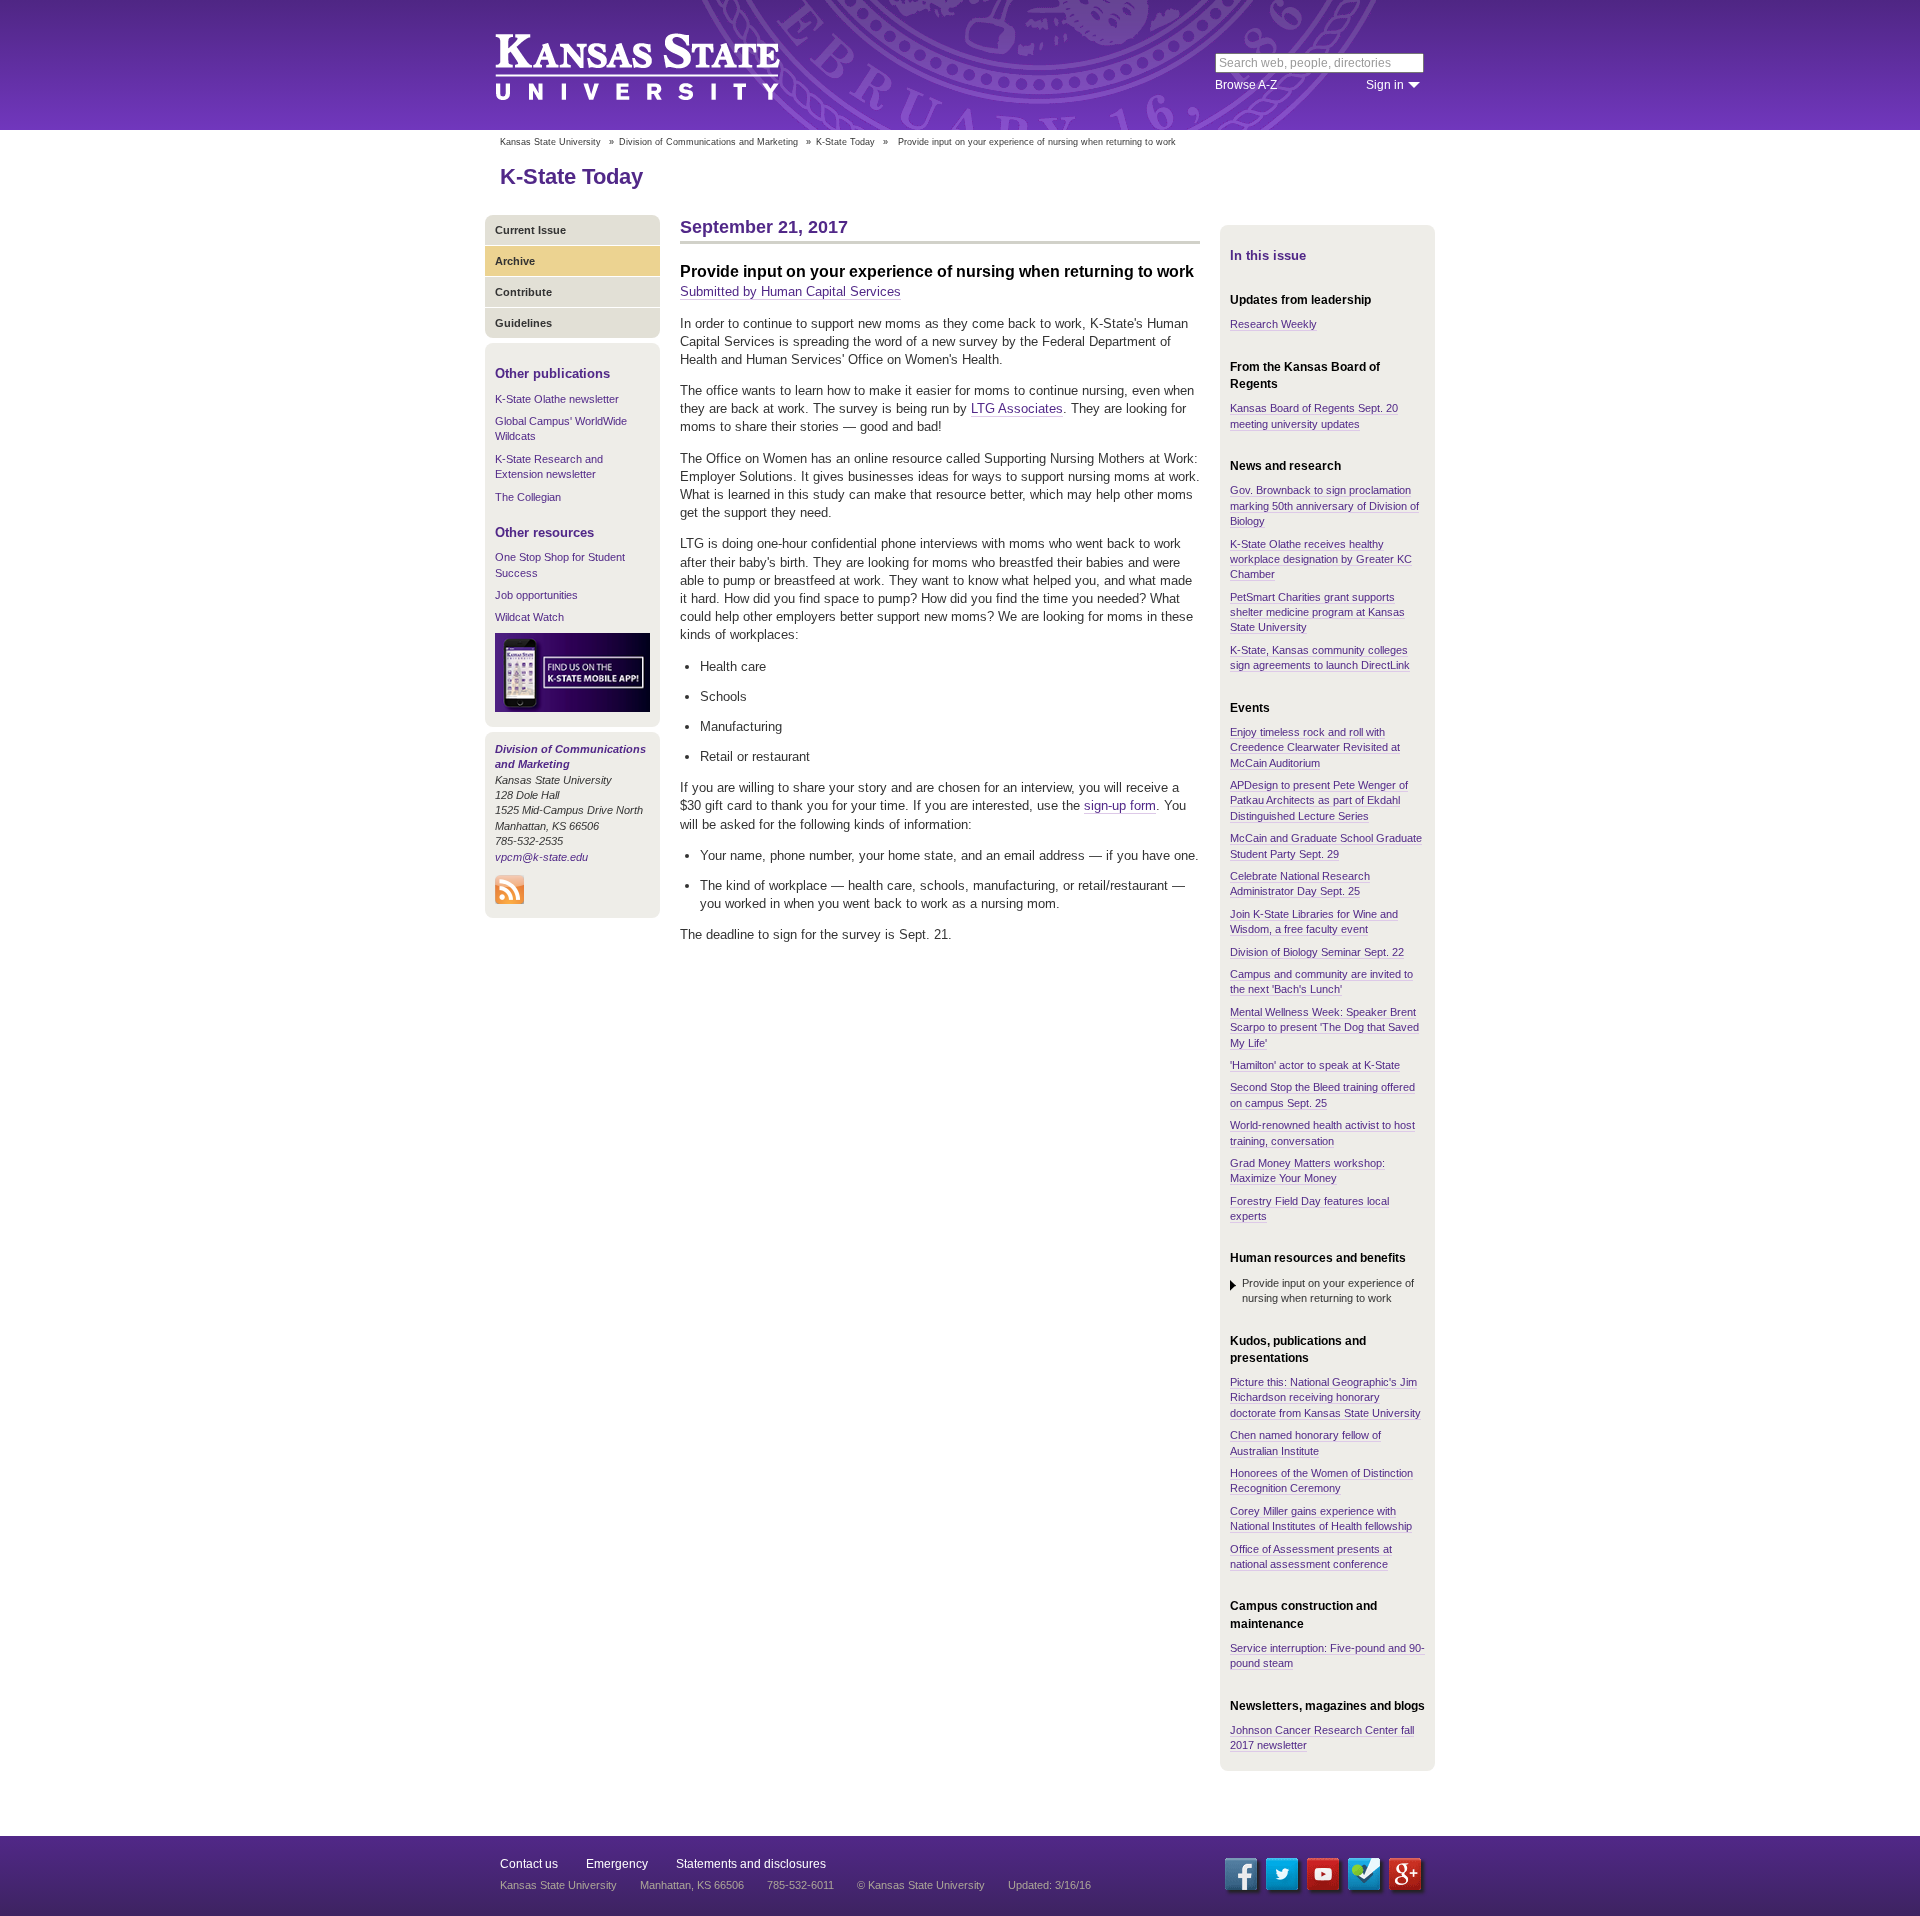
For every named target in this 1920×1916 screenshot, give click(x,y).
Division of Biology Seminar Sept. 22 (1317, 952)
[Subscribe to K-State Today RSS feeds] (509, 900)
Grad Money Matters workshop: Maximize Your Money (1307, 1170)
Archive (515, 261)
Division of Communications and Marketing (708, 142)
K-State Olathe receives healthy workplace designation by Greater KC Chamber (1321, 559)
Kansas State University (662, 65)
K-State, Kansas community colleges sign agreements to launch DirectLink (1320, 657)
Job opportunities (536, 595)
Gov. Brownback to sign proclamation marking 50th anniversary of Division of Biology (1324, 505)
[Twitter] (1282, 1874)
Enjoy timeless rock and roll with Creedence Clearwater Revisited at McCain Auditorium (1315, 747)
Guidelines (523, 323)
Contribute (523, 292)
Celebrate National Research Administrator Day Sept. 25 (1300, 883)
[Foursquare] (1364, 1874)
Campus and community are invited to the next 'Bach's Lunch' (1321, 981)
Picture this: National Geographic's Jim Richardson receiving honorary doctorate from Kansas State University (1325, 1397)
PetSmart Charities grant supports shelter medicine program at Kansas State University (1317, 612)
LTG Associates (1017, 408)
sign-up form (1120, 805)
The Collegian (528, 497)
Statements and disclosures (751, 1864)
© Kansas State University (921, 1885)
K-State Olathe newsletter (557, 399)
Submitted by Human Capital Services (790, 291)
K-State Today (845, 142)
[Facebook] (1241, 1874)
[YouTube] (1323, 1874)
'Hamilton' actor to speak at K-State (1315, 1065)
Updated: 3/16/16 (1049, 1885)
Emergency (617, 1864)
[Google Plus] (1405, 1874)
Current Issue (530, 230)
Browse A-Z (1246, 85)
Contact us (529, 1864)
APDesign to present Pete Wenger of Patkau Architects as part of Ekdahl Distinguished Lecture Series (1319, 800)
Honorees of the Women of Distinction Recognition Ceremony (1321, 1480)
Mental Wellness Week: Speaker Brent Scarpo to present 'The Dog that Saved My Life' (1324, 1027)
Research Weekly (1273, 324)
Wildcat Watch (529, 617)
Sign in (1385, 85)
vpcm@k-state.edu (541, 857)
